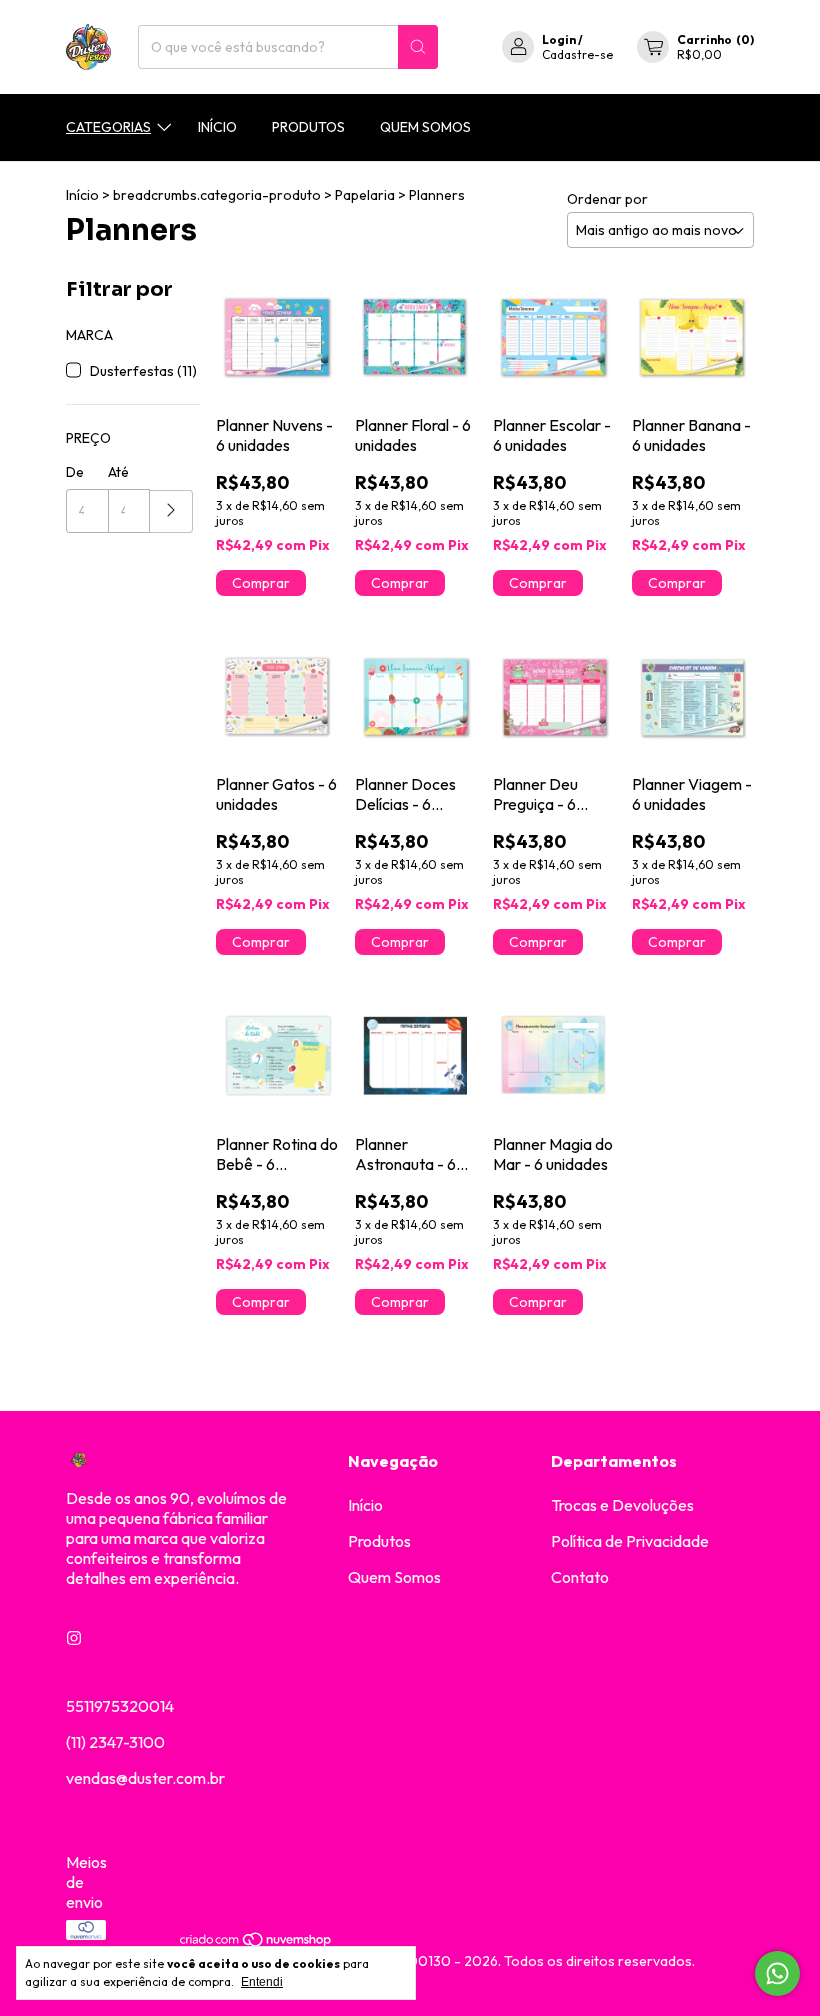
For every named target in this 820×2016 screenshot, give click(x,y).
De (75, 472)
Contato (580, 1577)
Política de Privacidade (630, 1541)
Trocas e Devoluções (622, 1505)
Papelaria (365, 195)
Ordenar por (607, 199)
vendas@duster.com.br (145, 1778)
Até (118, 472)
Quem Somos (425, 127)
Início (217, 127)
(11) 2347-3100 (115, 1742)
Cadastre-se (577, 54)
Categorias (108, 127)
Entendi (262, 1982)
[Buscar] (418, 47)
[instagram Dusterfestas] (74, 1638)
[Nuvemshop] (256, 1943)
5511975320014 (120, 1706)
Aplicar (171, 511)
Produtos (308, 127)
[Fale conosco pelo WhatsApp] (777, 1973)
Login (559, 39)
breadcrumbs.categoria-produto (217, 195)
